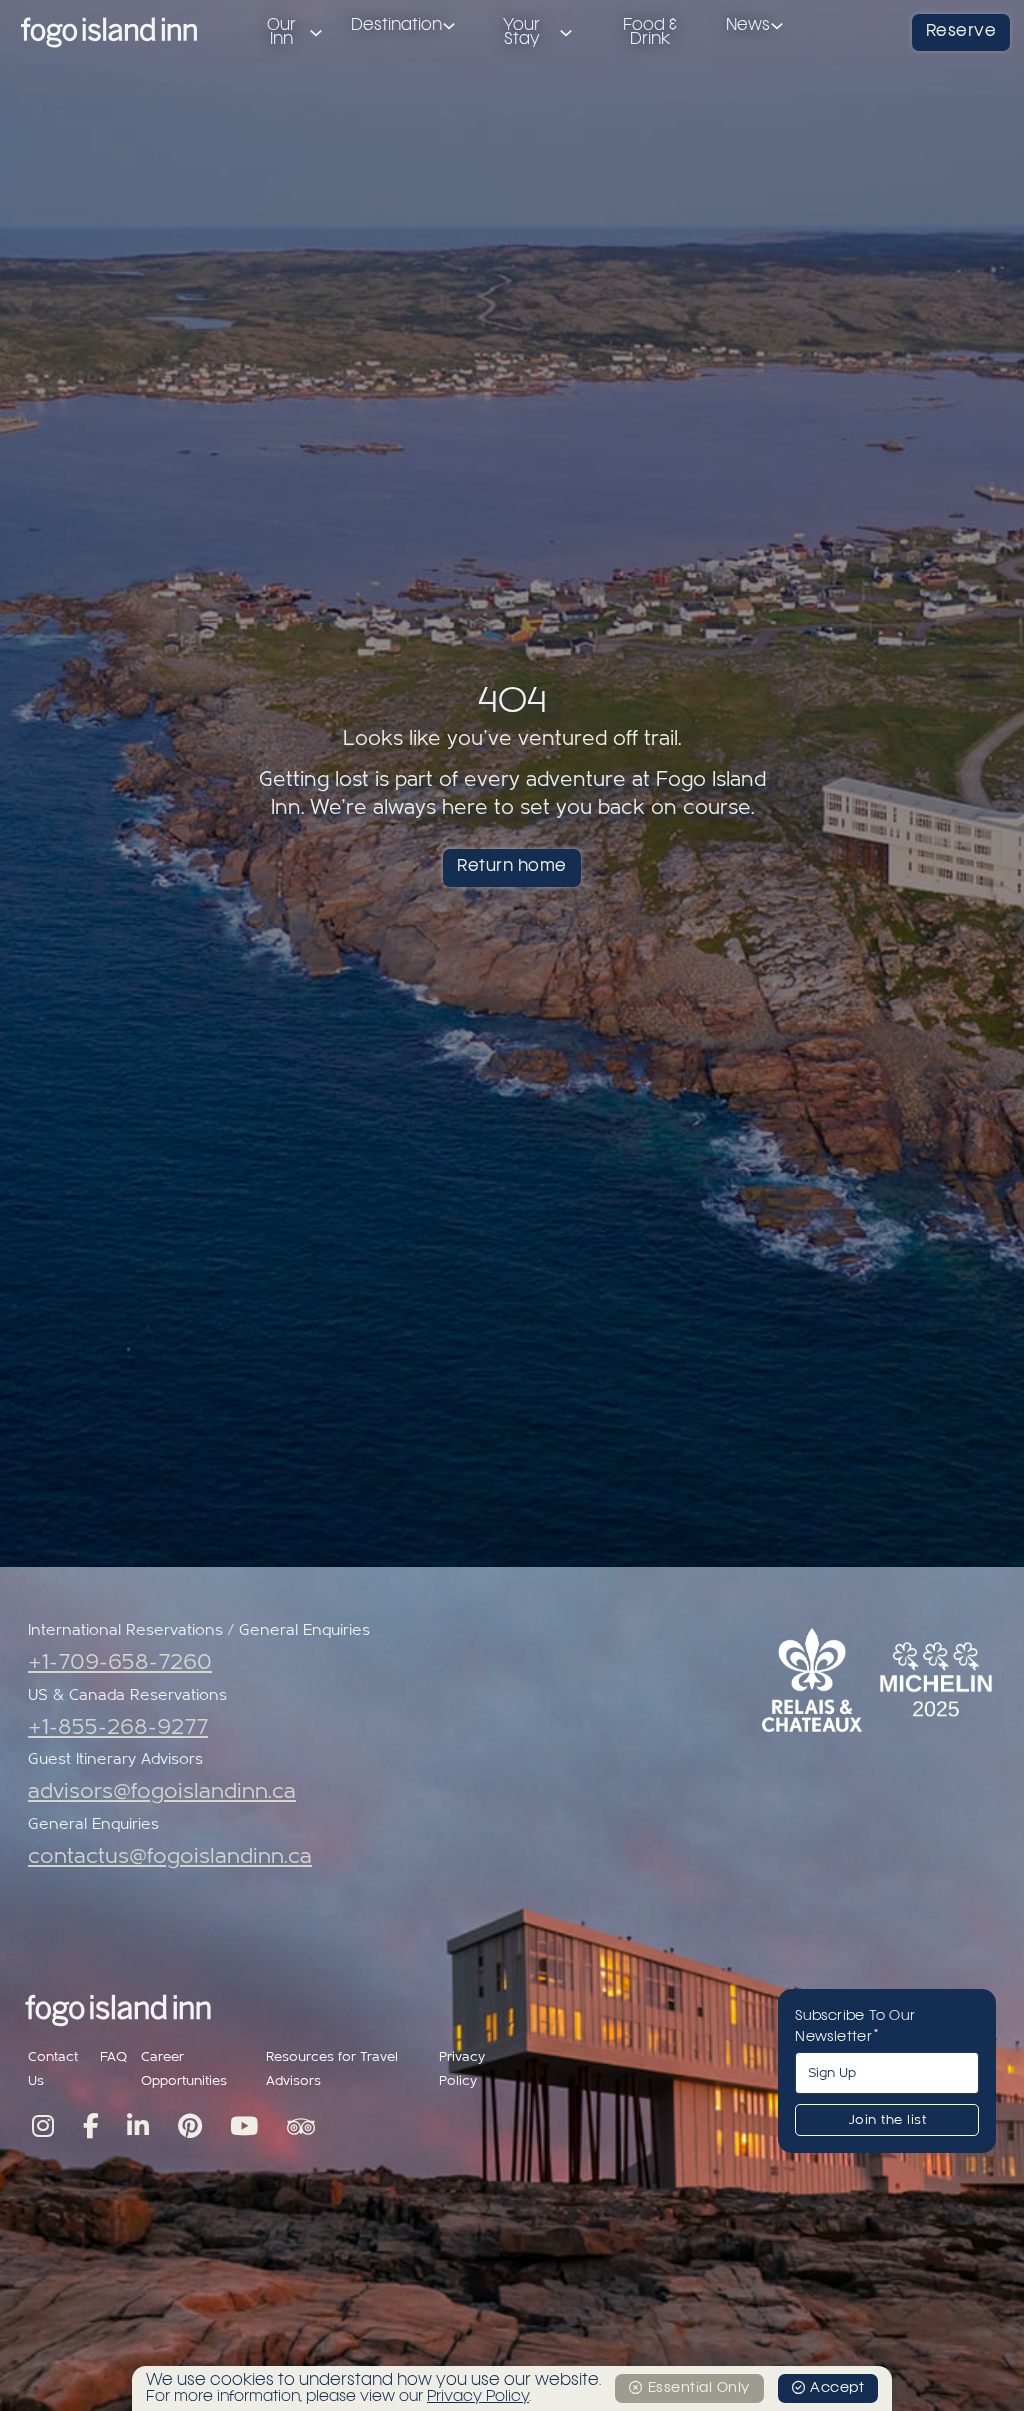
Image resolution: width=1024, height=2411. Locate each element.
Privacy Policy (462, 2069)
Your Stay (521, 33)
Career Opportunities (184, 2069)
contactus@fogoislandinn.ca (170, 1856)
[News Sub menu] (777, 26)
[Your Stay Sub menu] (566, 33)
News (748, 26)
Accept (837, 2388)
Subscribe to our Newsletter (855, 2026)
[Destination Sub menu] (449, 26)
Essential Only (699, 2388)
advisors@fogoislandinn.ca (162, 1791)
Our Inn (281, 33)
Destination (396, 26)
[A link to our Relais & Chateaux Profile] (812, 1680)
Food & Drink (650, 33)
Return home (512, 867)
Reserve (961, 32)
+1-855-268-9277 (118, 1727)
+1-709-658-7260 (120, 1662)
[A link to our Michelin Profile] (936, 1679)
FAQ (113, 2057)
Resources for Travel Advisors (332, 2069)
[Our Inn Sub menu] (316, 33)
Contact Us (53, 2069)
